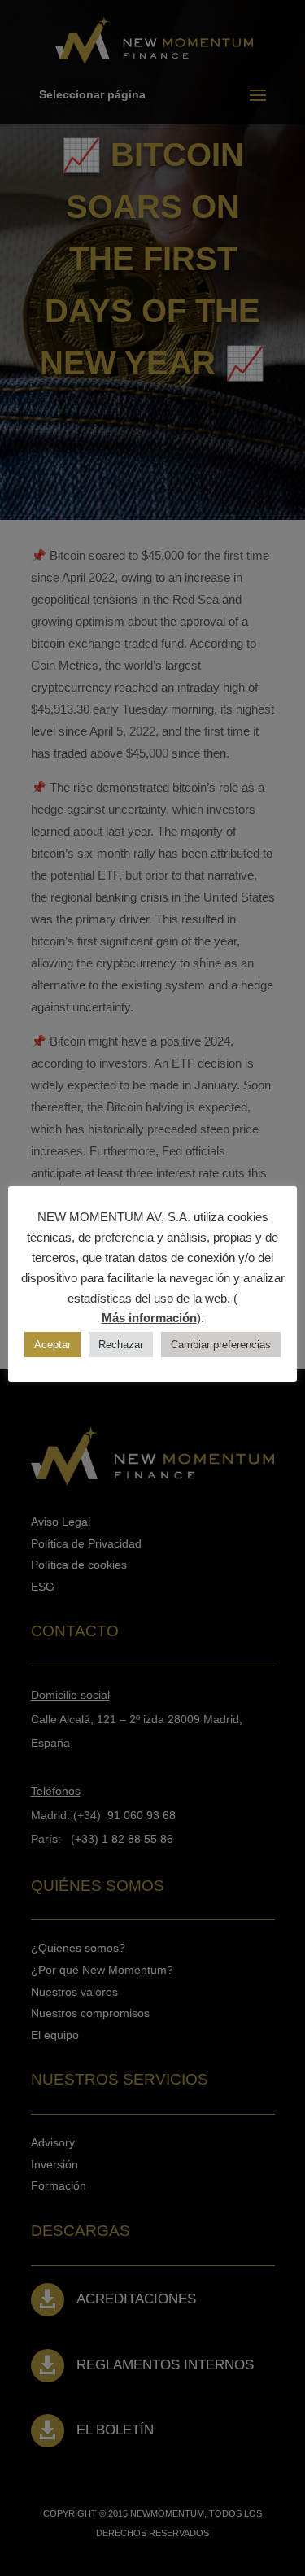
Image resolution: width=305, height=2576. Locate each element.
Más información (149, 1318)
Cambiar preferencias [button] (221, 1345)
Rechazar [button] (121, 1345)
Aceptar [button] (52, 1345)
